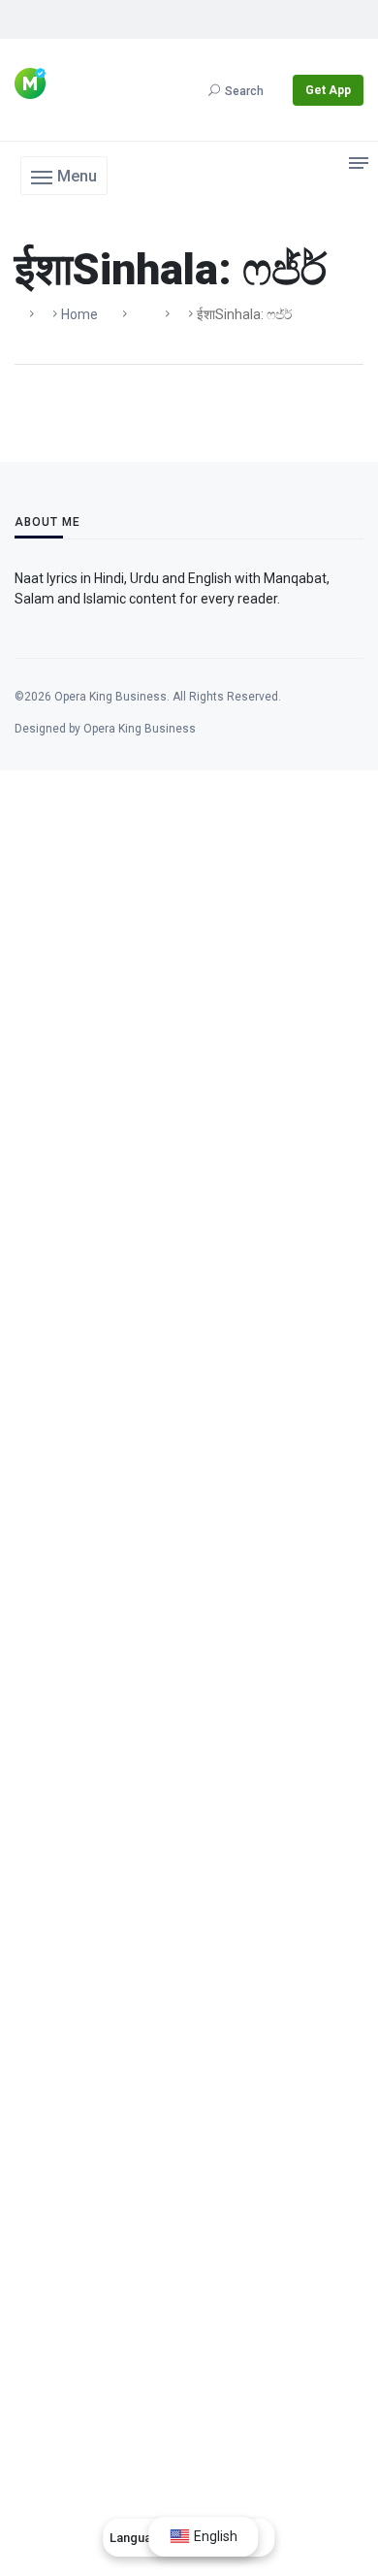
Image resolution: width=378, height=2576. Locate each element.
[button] (64, 176)
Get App (328, 90)
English (214, 2536)
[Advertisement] (189, 1625)
